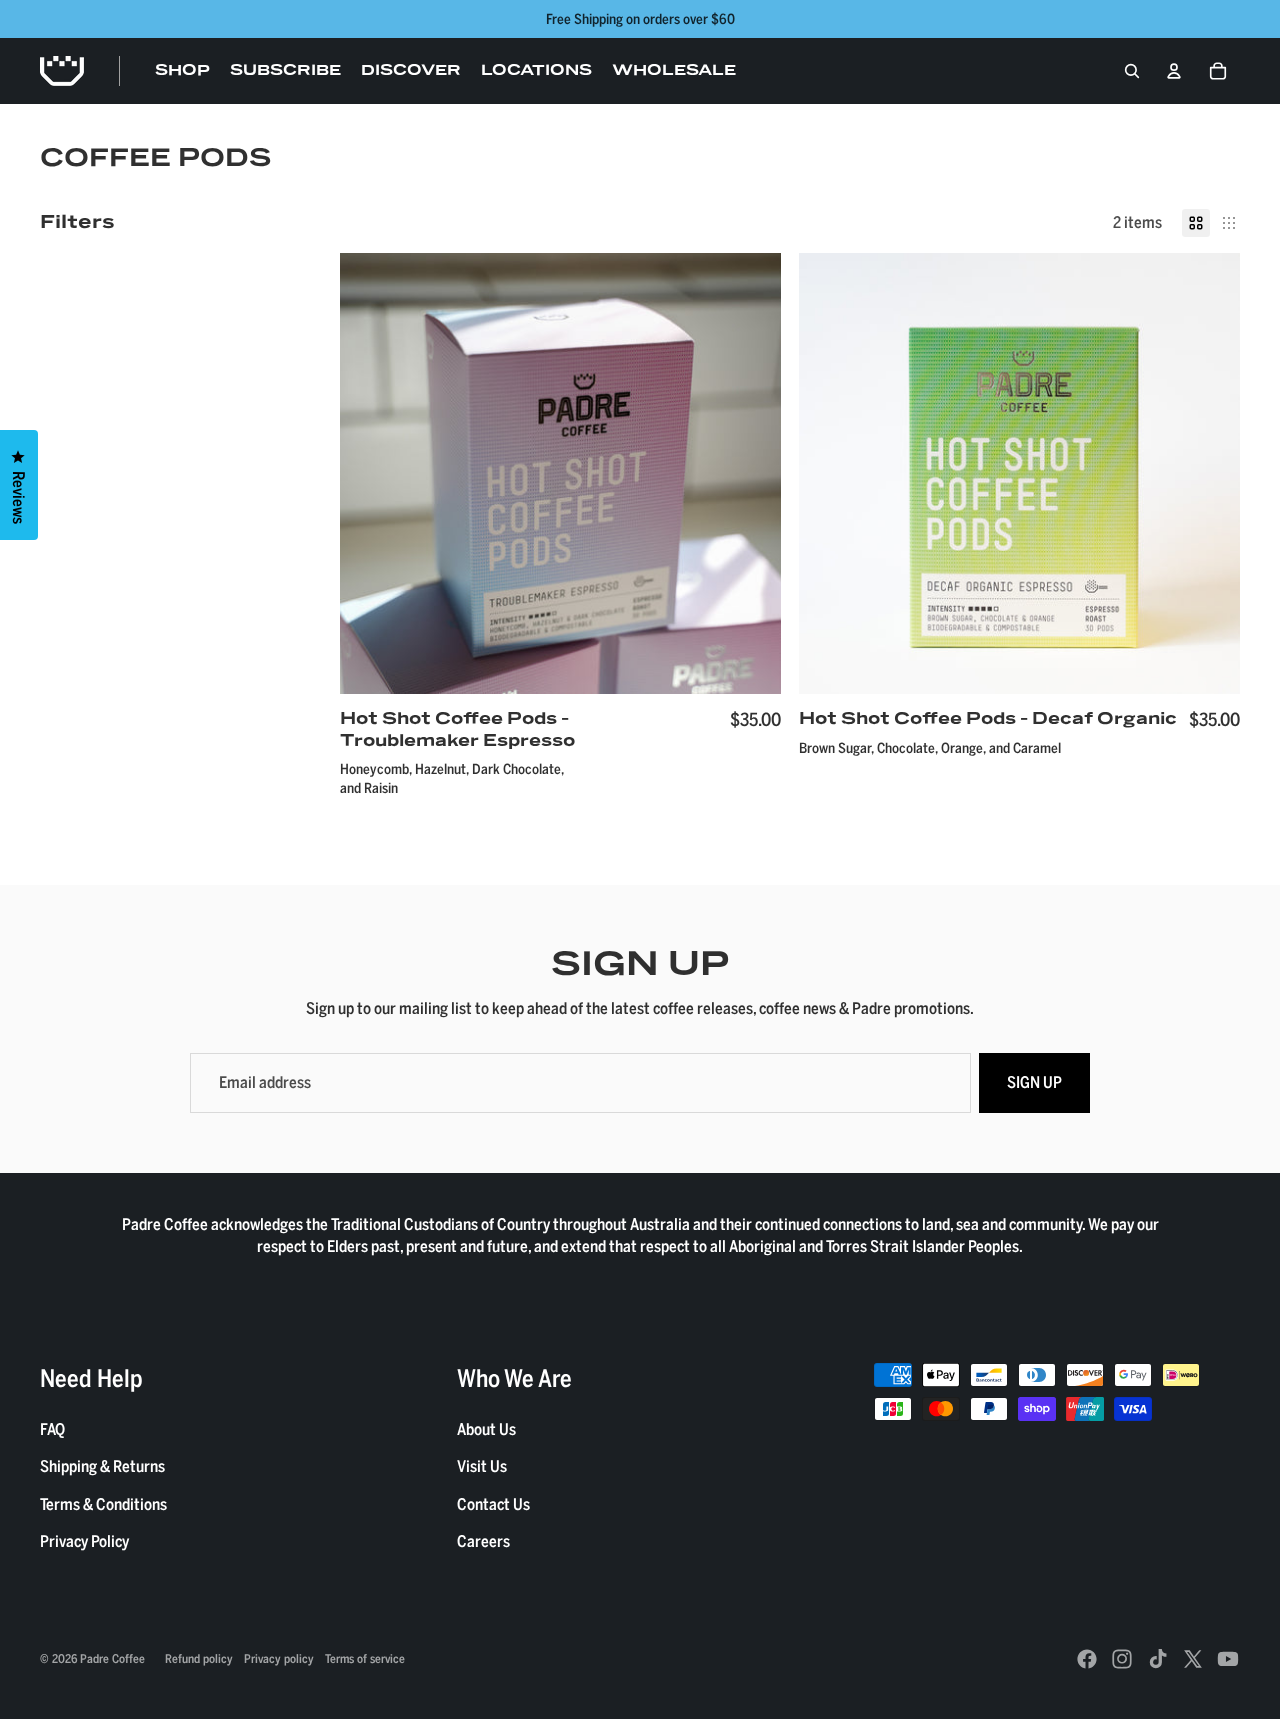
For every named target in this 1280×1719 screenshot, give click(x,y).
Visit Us (482, 1466)
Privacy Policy (84, 1541)
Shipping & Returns (102, 1466)
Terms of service (365, 1658)
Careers (483, 1541)
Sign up (1034, 1082)
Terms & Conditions (103, 1504)
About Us (486, 1429)
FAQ (52, 1429)
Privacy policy (279, 1658)
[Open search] (1132, 71)
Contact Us (493, 1504)
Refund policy (199, 1658)
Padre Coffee (112, 1658)
